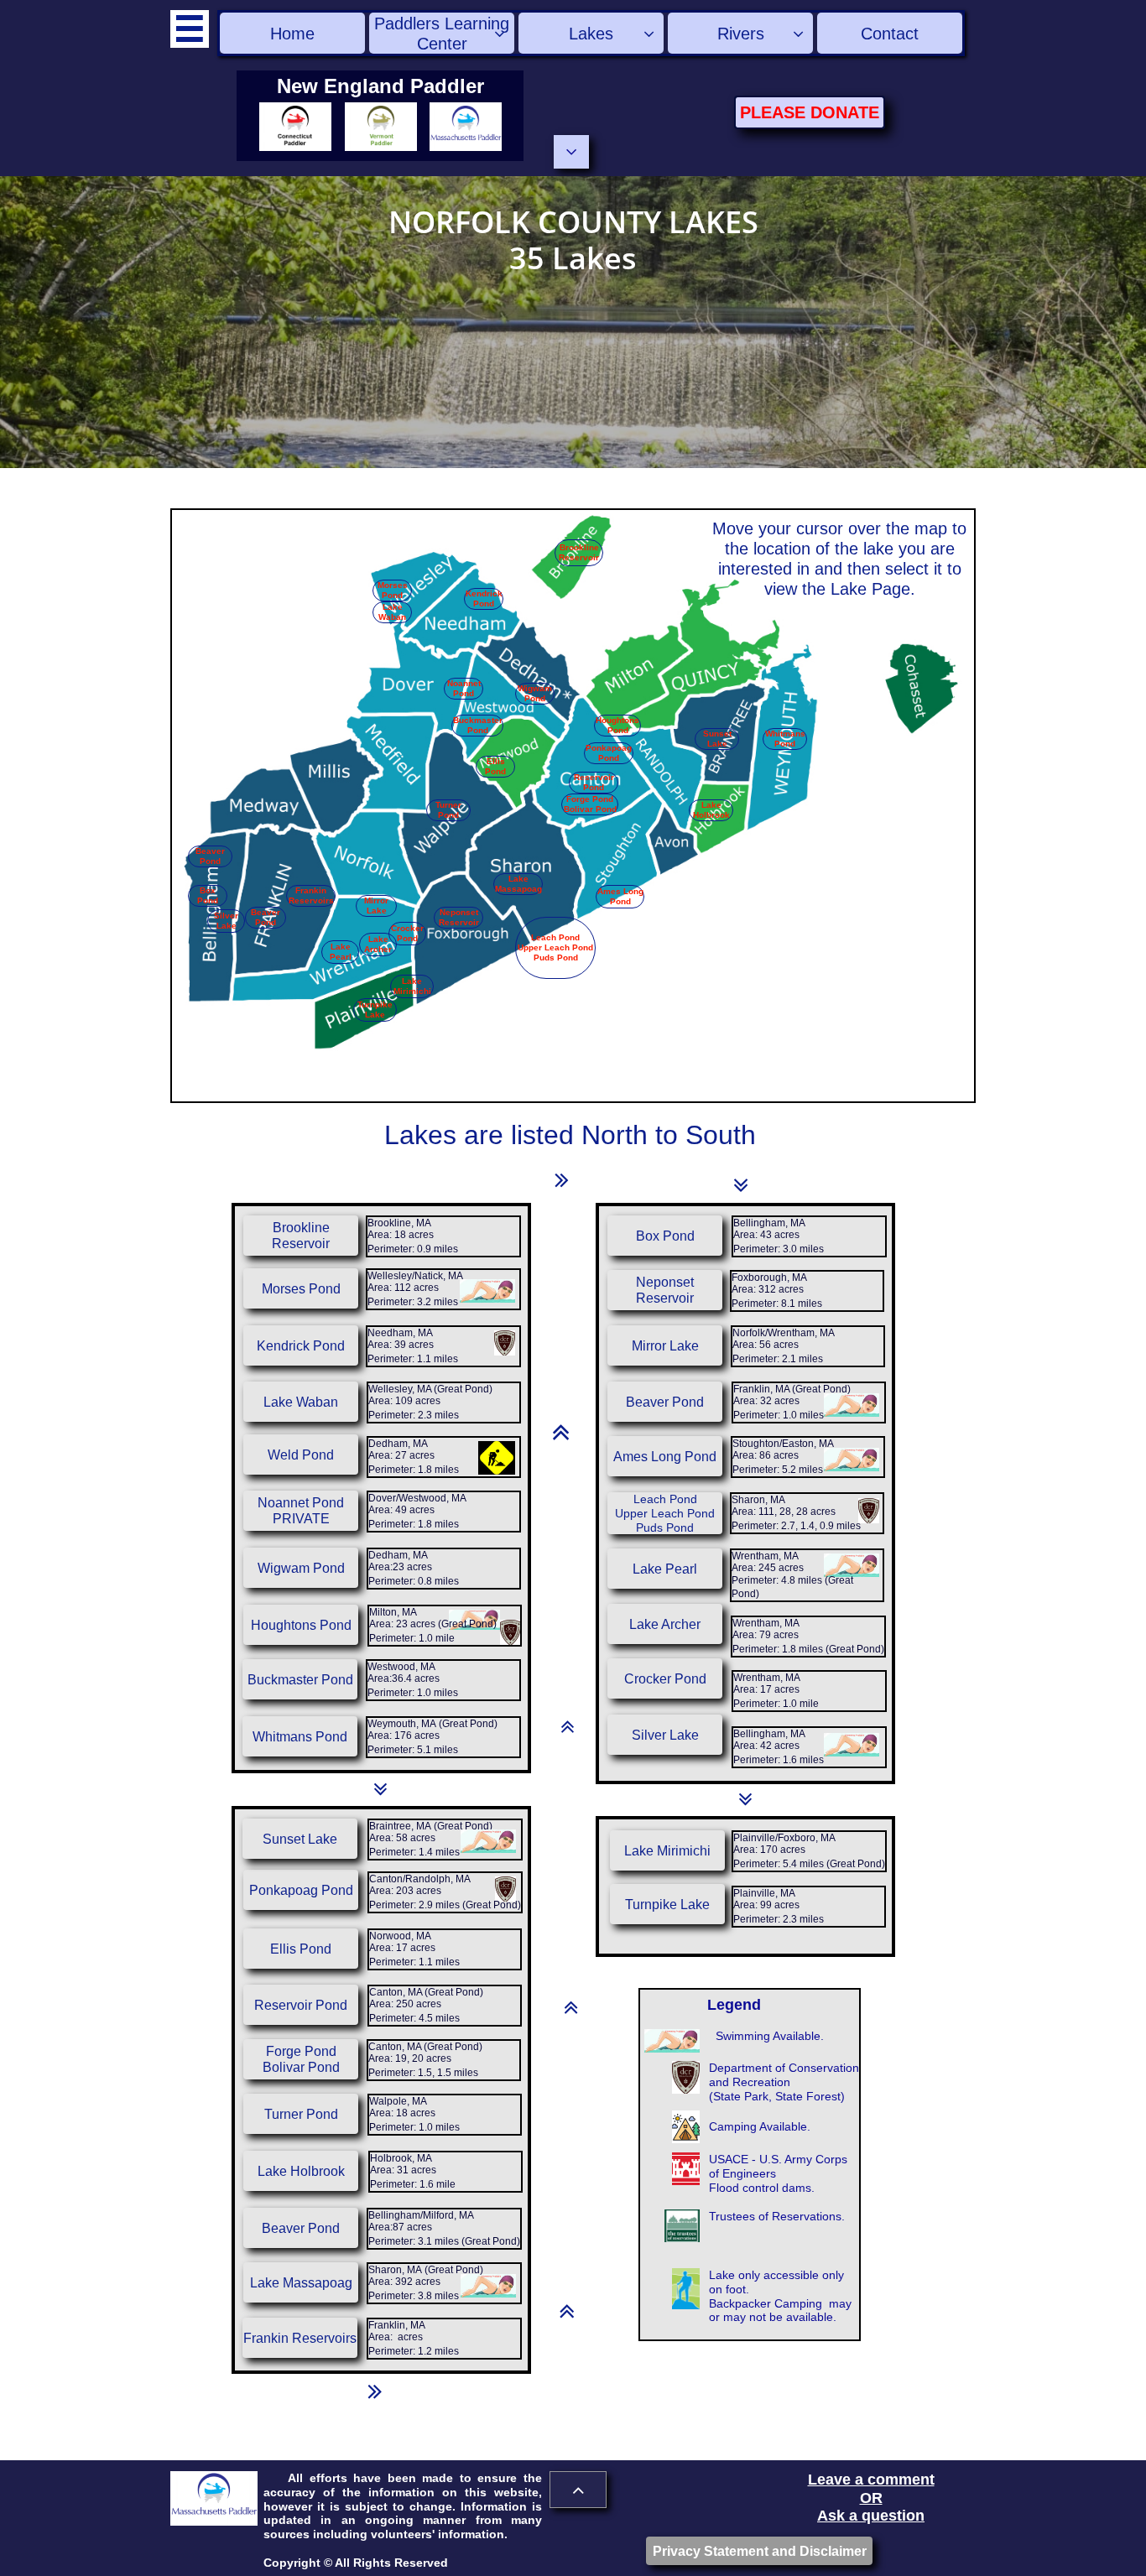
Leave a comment (871, 2480)
